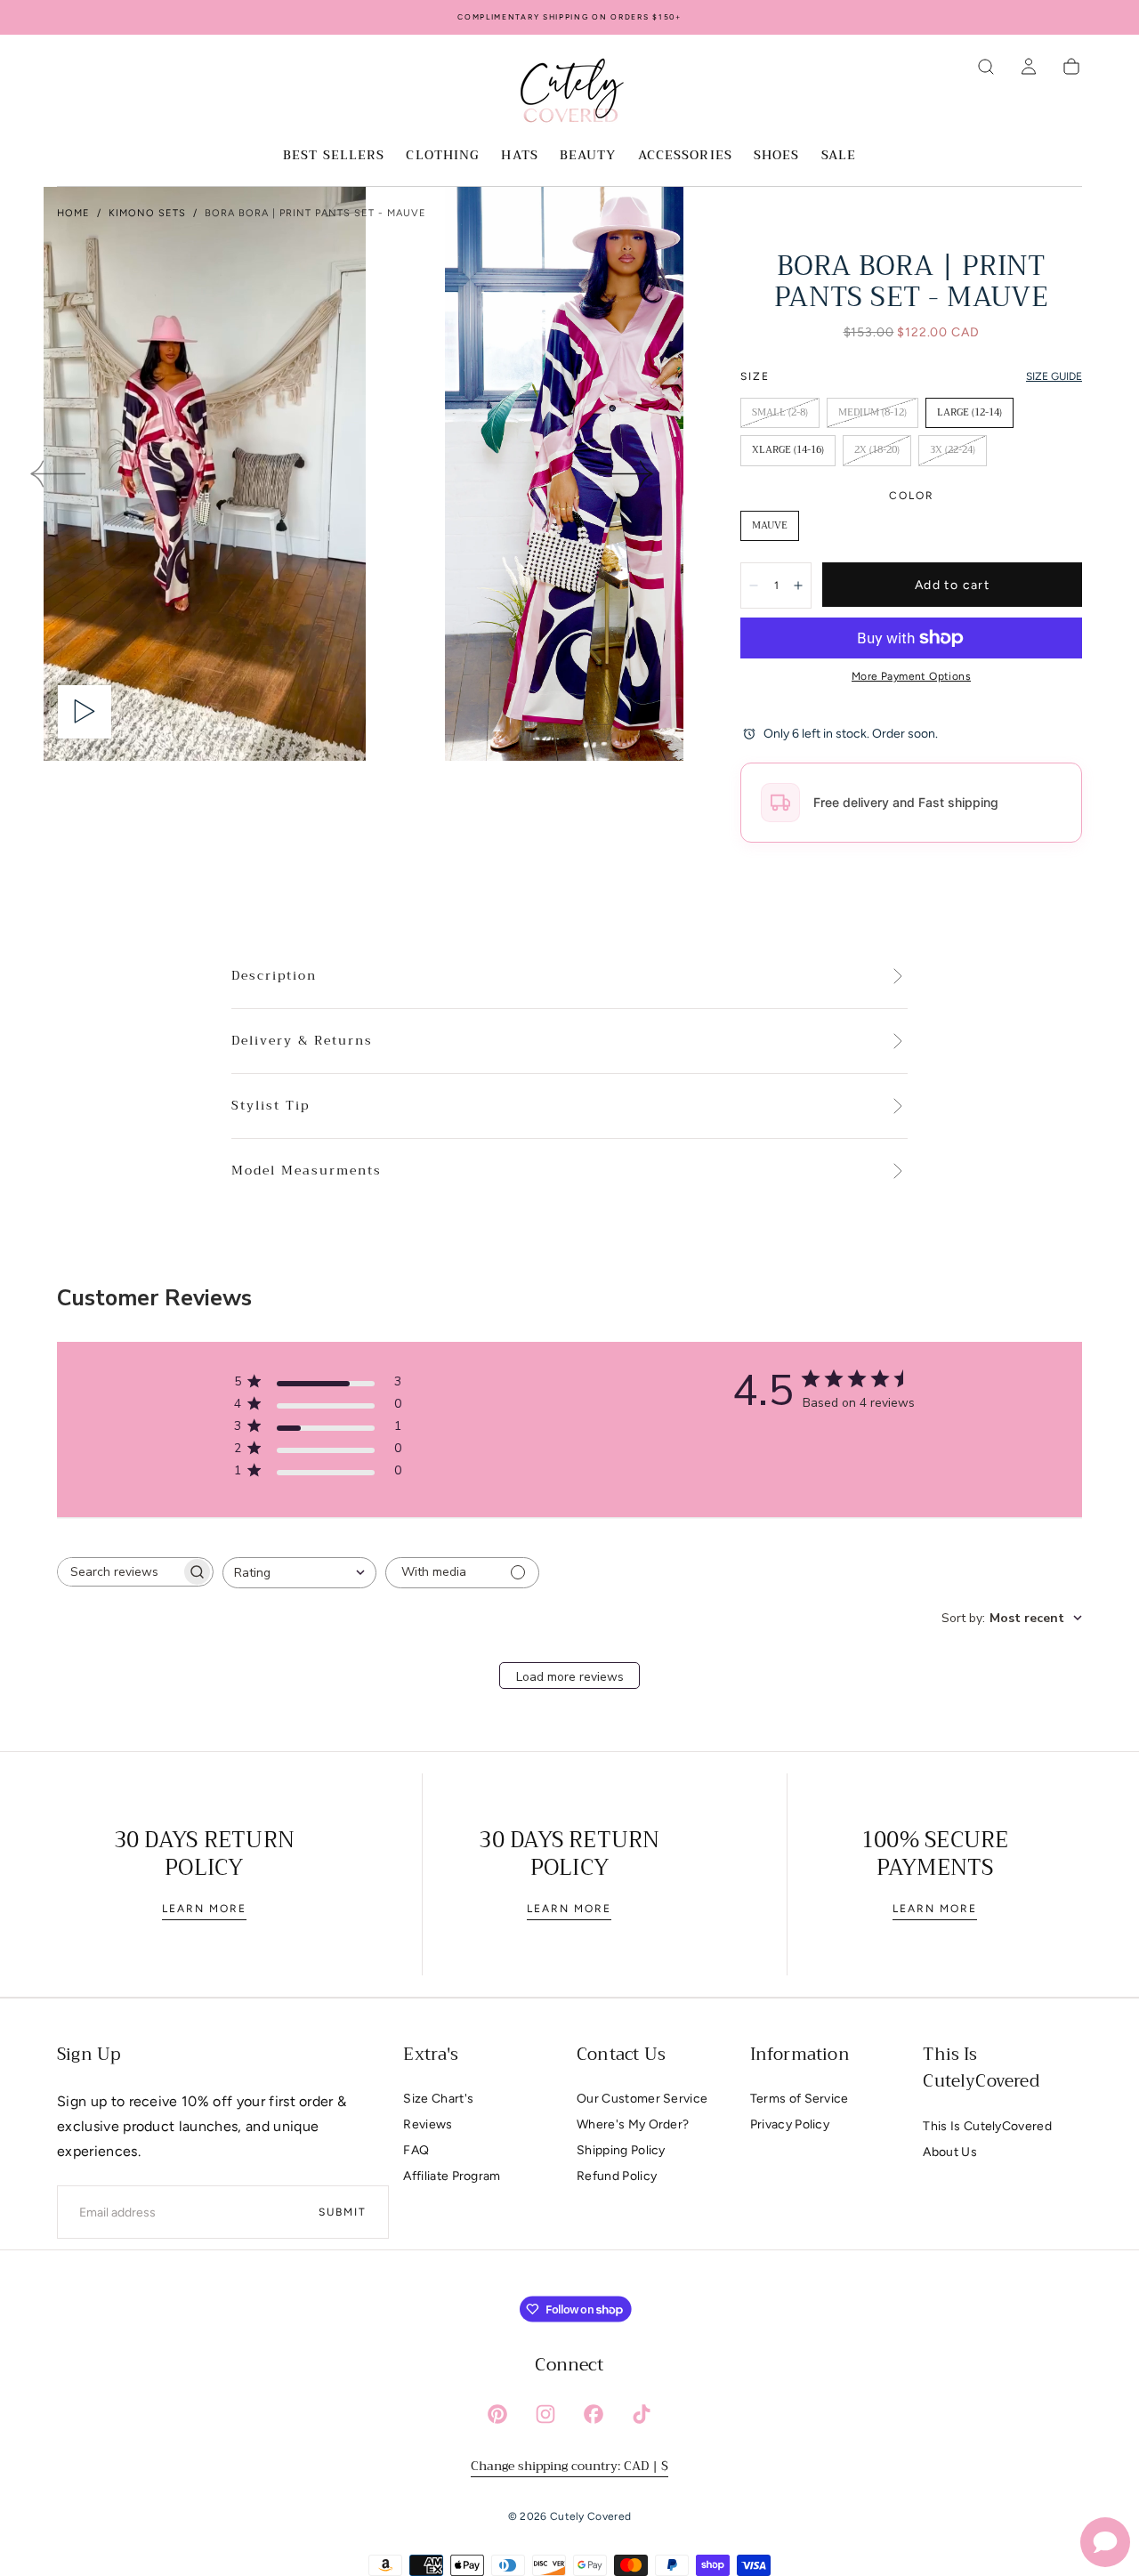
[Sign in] (1029, 67)
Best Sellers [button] (334, 157)
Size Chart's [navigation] (438, 2099)
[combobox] (299, 1573)
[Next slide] (626, 474)
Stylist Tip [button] (271, 1106)
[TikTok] (642, 2414)
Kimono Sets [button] (147, 213)
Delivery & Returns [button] (302, 1041)
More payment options (911, 676)
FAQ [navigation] (416, 2150)
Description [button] (274, 976)
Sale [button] (839, 157)
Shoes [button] (777, 157)
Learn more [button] (204, 1909)
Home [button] (73, 213)
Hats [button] (519, 157)
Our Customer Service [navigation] (642, 2099)
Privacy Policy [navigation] (790, 2124)
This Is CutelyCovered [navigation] (987, 2126)
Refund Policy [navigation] (617, 2176)
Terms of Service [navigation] (800, 2099)
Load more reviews (570, 1677)
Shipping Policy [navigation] (621, 2150)
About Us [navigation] (950, 2152)
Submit (343, 2212)
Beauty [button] (588, 157)
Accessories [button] (685, 157)
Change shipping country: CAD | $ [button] (569, 2466)
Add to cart (952, 585)
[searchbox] (119, 1572)
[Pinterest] (497, 2414)
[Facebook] (594, 2414)
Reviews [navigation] (428, 2124)
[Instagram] (545, 2414)
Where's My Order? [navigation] (633, 2124)
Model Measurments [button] (307, 1171)
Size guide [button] (1054, 376)
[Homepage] (569, 93)
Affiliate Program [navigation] (452, 2176)
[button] (986, 67)
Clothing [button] (443, 157)
